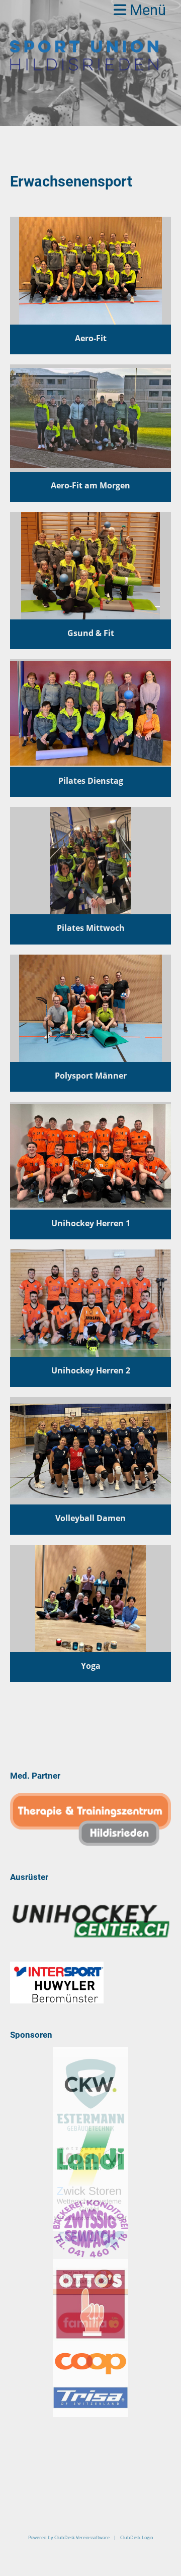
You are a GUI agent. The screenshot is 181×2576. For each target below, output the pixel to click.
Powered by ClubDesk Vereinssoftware (69, 2537)
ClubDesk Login (137, 2537)
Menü (146, 10)
